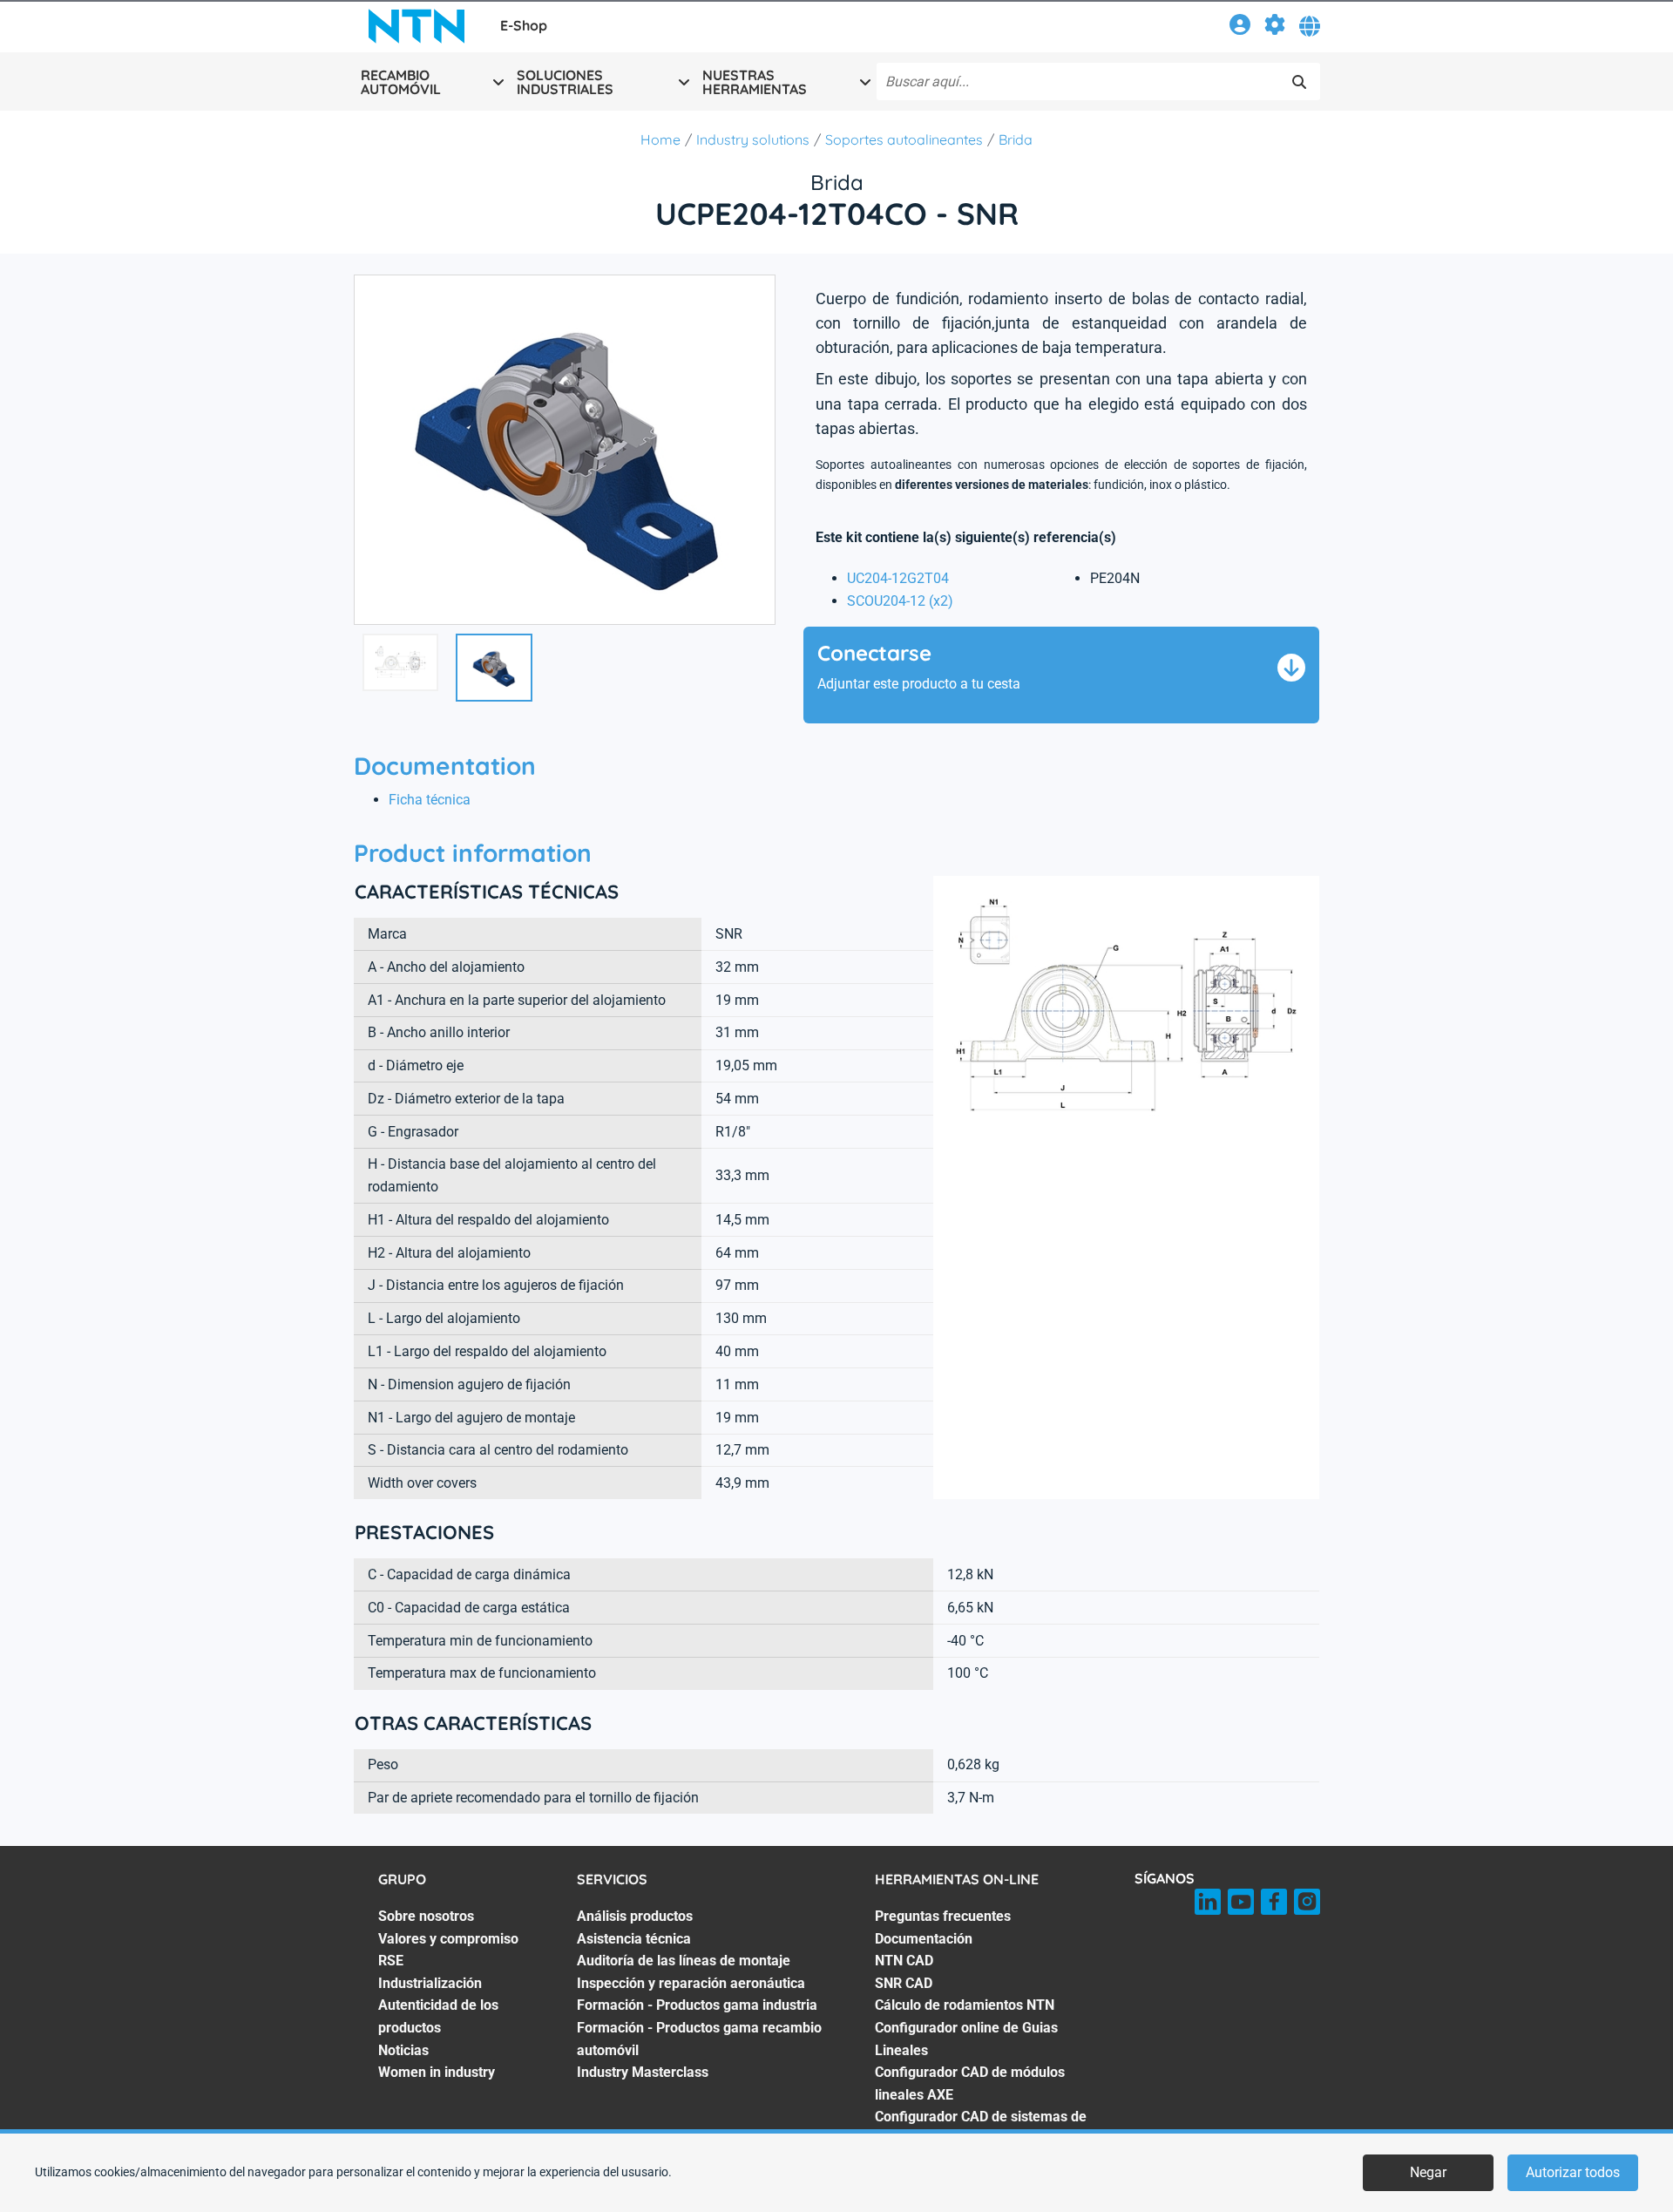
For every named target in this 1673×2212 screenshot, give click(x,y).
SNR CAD (904, 1983)
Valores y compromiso (448, 1939)
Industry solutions (753, 139)
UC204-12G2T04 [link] (898, 578)
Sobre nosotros (426, 1916)
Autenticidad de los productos (438, 2016)
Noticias (403, 2050)
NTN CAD (904, 1961)
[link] (1240, 27)
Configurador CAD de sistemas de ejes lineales (981, 2128)
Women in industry (437, 2072)
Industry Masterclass (643, 2072)
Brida (1016, 139)
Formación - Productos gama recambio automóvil (699, 2039)
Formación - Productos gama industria (697, 2005)
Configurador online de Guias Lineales (966, 2039)
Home (660, 139)
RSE (391, 1961)
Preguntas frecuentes (943, 1916)
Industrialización (430, 1983)
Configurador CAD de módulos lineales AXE (970, 2083)
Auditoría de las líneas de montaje (684, 1961)
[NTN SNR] (417, 26)
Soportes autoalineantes (904, 139)
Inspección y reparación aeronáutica (691, 1983)
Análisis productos (635, 1916)
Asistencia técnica (634, 1939)
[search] (1299, 82)
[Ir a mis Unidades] (1275, 27)
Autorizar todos (1573, 2172)
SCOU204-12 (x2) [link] (900, 601)
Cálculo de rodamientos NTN (965, 2005)
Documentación (924, 1939)
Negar (1428, 2172)
